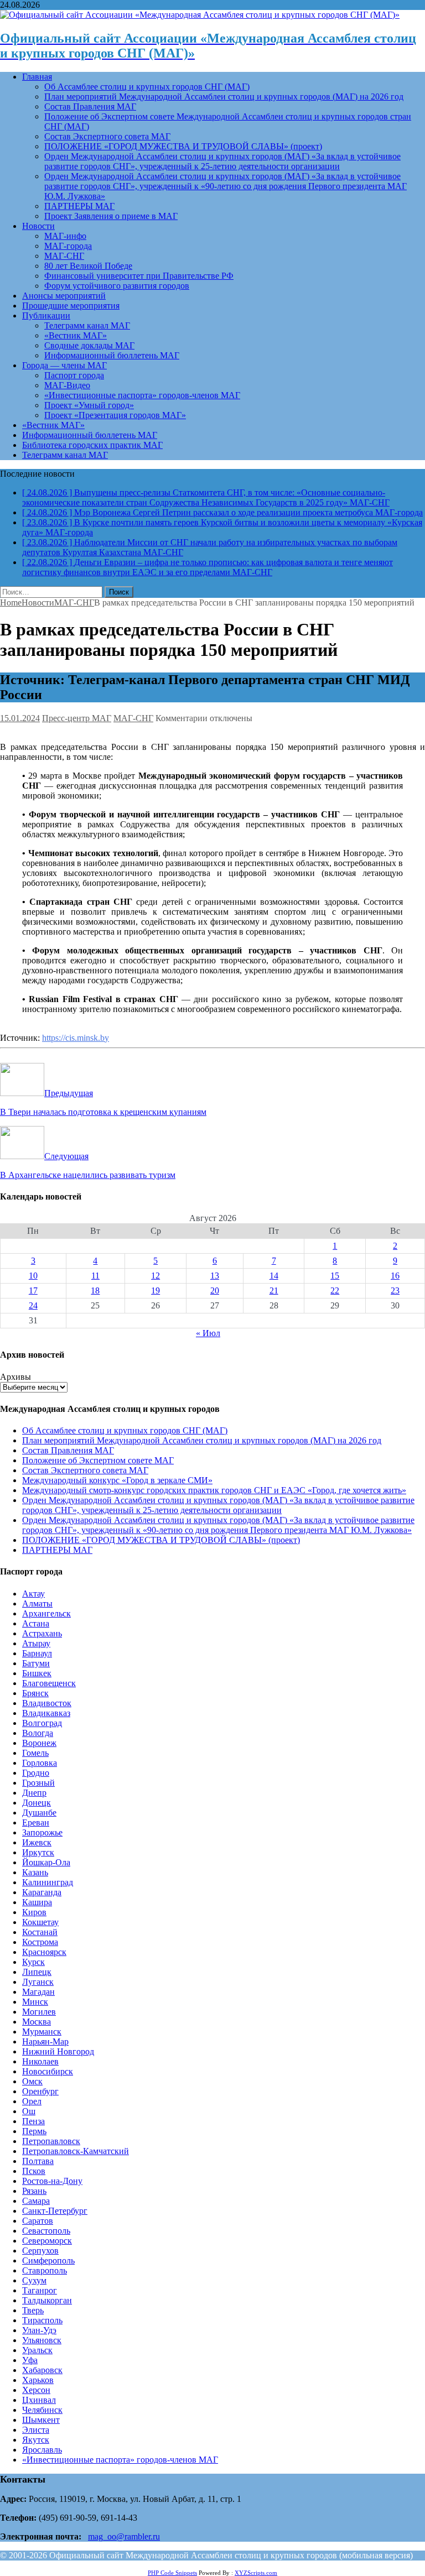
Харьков (38, 2380)
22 (335, 1290)
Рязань (34, 2191)
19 (156, 1290)
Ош (29, 2111)
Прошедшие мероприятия (71, 306)
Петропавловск (51, 2141)
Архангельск (46, 1613)
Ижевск (37, 1842)
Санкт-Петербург (55, 2211)
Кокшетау (40, 1922)
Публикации (46, 316)
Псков (34, 2171)
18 (95, 1290)
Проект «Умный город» (89, 405)
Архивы (15, 1377)
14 (274, 1276)
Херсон (36, 2390)
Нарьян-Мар (45, 2041)
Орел (32, 2101)
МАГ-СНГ (64, 256)
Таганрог (40, 2290)
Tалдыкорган (47, 2300)
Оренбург (40, 2091)
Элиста (36, 2430)
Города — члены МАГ (64, 365)
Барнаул (37, 1653)
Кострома (40, 1942)
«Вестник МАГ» (76, 335)
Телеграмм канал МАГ (87, 325)
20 (215, 1290)
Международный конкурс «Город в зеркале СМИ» (117, 1480)
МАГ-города (68, 246)
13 (215, 1276)
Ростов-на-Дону (52, 2181)
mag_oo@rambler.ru (124, 2536)
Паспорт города (74, 375)
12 (156, 1276)
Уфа (30, 2360)
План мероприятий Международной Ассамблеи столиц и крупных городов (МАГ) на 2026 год (224, 97)
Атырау (36, 1643)
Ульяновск (42, 2340)
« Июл (208, 1333)
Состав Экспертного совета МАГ (107, 136)
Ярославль (42, 2450)
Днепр (34, 1793)
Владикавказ (46, 1713)
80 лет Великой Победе (88, 266)
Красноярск (44, 1952)
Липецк (37, 1972)
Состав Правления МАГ (90, 106)
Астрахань (42, 1633)
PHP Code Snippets (172, 2573)
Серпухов (40, 2251)
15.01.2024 (20, 718)
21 (274, 1290)
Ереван (36, 1823)
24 (33, 1305)
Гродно (36, 1773)
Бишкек (37, 1673)
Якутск (36, 2440)
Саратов (38, 2221)
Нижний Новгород (58, 2051)
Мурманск (42, 2032)
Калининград (48, 1882)
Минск (35, 2002)
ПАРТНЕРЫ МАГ (79, 206)
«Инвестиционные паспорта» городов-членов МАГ (142, 395)
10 (33, 1276)
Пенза (33, 2121)
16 (395, 1276)
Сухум (34, 2280)
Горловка (40, 1763)
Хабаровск (42, 2370)
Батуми (36, 1663)
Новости (38, 226)
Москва (37, 2022)
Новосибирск (48, 2071)
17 (33, 1290)
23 (395, 1290)
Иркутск (38, 1852)
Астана (36, 1623)
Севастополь (46, 2231)
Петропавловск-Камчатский (76, 2151)
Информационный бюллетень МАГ (112, 355)
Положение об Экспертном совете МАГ (98, 1460)
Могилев (39, 2012)
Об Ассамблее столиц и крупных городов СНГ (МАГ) (147, 87)
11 (95, 1276)
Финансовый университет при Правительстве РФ (139, 276)
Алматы (37, 1604)
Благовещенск (49, 1683)
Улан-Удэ (39, 2330)
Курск (33, 1962)
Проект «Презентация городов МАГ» (115, 415)
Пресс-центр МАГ (77, 718)
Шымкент (41, 2420)
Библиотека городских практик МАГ (92, 445)
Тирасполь (42, 2320)
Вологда (38, 1733)
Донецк (37, 1803)
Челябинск (42, 2410)
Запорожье (42, 1832)
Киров (34, 1912)
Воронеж (39, 1743)
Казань (35, 1872)
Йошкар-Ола (46, 1862)
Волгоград (42, 1723)
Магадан (38, 1992)
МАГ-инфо (65, 236)
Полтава (38, 2161)
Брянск (35, 1693)
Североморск (47, 2241)
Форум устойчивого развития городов (117, 286)
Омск (32, 2081)
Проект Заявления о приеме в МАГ (111, 216)
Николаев (40, 2061)
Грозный (38, 1783)
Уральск (37, 2350)
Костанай (40, 1932)
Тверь (33, 2310)
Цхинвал (39, 2400)
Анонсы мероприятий (64, 296)
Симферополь (48, 2260)
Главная (37, 77)
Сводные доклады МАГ (89, 345)
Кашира (37, 1902)
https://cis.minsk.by (76, 1038)
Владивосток (47, 1703)
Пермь (34, 2131)
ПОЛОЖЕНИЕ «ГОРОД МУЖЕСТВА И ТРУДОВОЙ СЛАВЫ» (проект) (183, 146)
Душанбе (39, 1813)
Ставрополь (45, 2270)
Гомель (35, 1753)
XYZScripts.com (256, 2573)
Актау (33, 1594)
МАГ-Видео (67, 385)
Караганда (42, 1892)
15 (335, 1276)
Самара (36, 2201)
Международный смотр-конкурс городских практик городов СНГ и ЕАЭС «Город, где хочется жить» (214, 1490)
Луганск (38, 1982)
